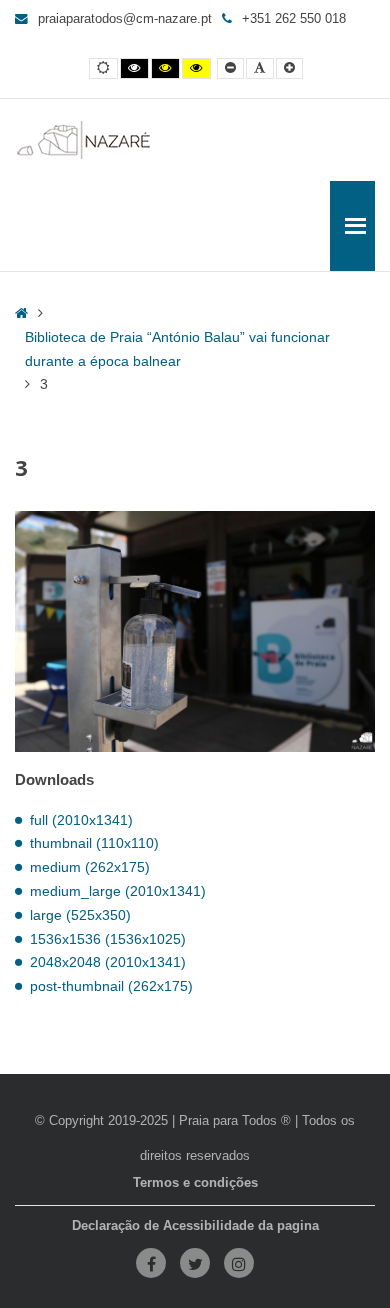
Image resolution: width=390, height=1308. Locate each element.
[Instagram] (239, 1263)
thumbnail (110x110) (94, 843)
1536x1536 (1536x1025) (108, 939)
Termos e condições (195, 1183)
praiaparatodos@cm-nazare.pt (125, 19)
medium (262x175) (90, 867)
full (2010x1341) (81, 820)
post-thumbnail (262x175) (111, 986)
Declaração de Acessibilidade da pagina (195, 1226)
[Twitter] (195, 1263)
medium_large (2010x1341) (118, 891)
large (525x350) (80, 915)
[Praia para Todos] (84, 140)
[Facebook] (151, 1263)
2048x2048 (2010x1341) (108, 962)
